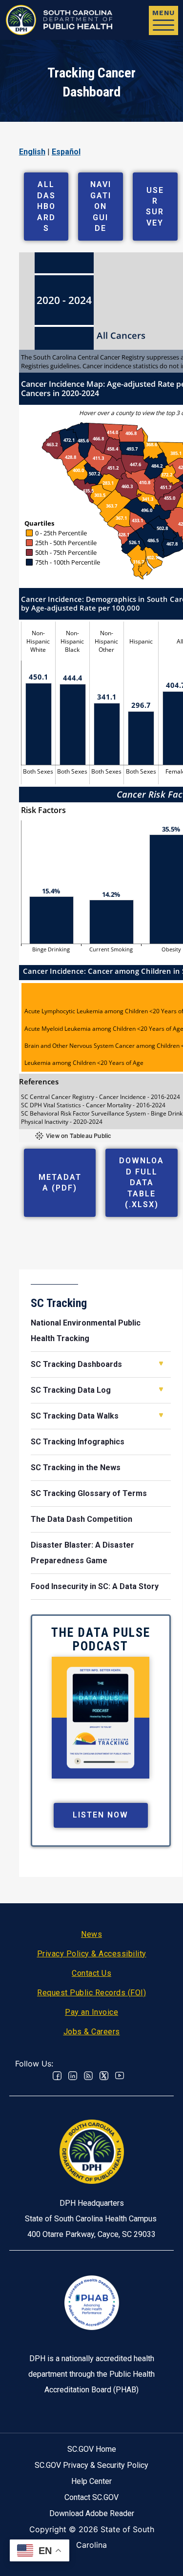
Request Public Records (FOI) (91, 1993)
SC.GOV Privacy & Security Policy (91, 2465)
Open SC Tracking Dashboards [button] (161, 1364)
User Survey (155, 207)
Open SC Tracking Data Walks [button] (161, 1415)
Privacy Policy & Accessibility (92, 1954)
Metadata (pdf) (60, 1183)
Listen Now (101, 1815)
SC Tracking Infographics (78, 1442)
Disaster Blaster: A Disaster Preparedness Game (82, 1553)
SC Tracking (59, 1303)
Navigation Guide (101, 206)
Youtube (120, 2076)
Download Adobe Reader (92, 2513)
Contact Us (91, 1973)
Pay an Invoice (91, 2012)
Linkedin (73, 2076)
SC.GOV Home (92, 2449)
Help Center (91, 2481)
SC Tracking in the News (76, 1468)
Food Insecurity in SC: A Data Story (95, 1586)
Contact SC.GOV (91, 2497)
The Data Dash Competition (81, 1519)
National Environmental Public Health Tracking (86, 1331)
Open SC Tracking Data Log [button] (161, 1389)
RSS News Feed (88, 2076)
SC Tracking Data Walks (75, 1416)
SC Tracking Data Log (71, 1390)
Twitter (104, 2076)
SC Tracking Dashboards (76, 1364)
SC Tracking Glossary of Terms (89, 1493)
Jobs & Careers (92, 2032)
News (91, 1934)
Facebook (57, 2076)
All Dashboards (46, 206)
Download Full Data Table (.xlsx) (142, 1183)
